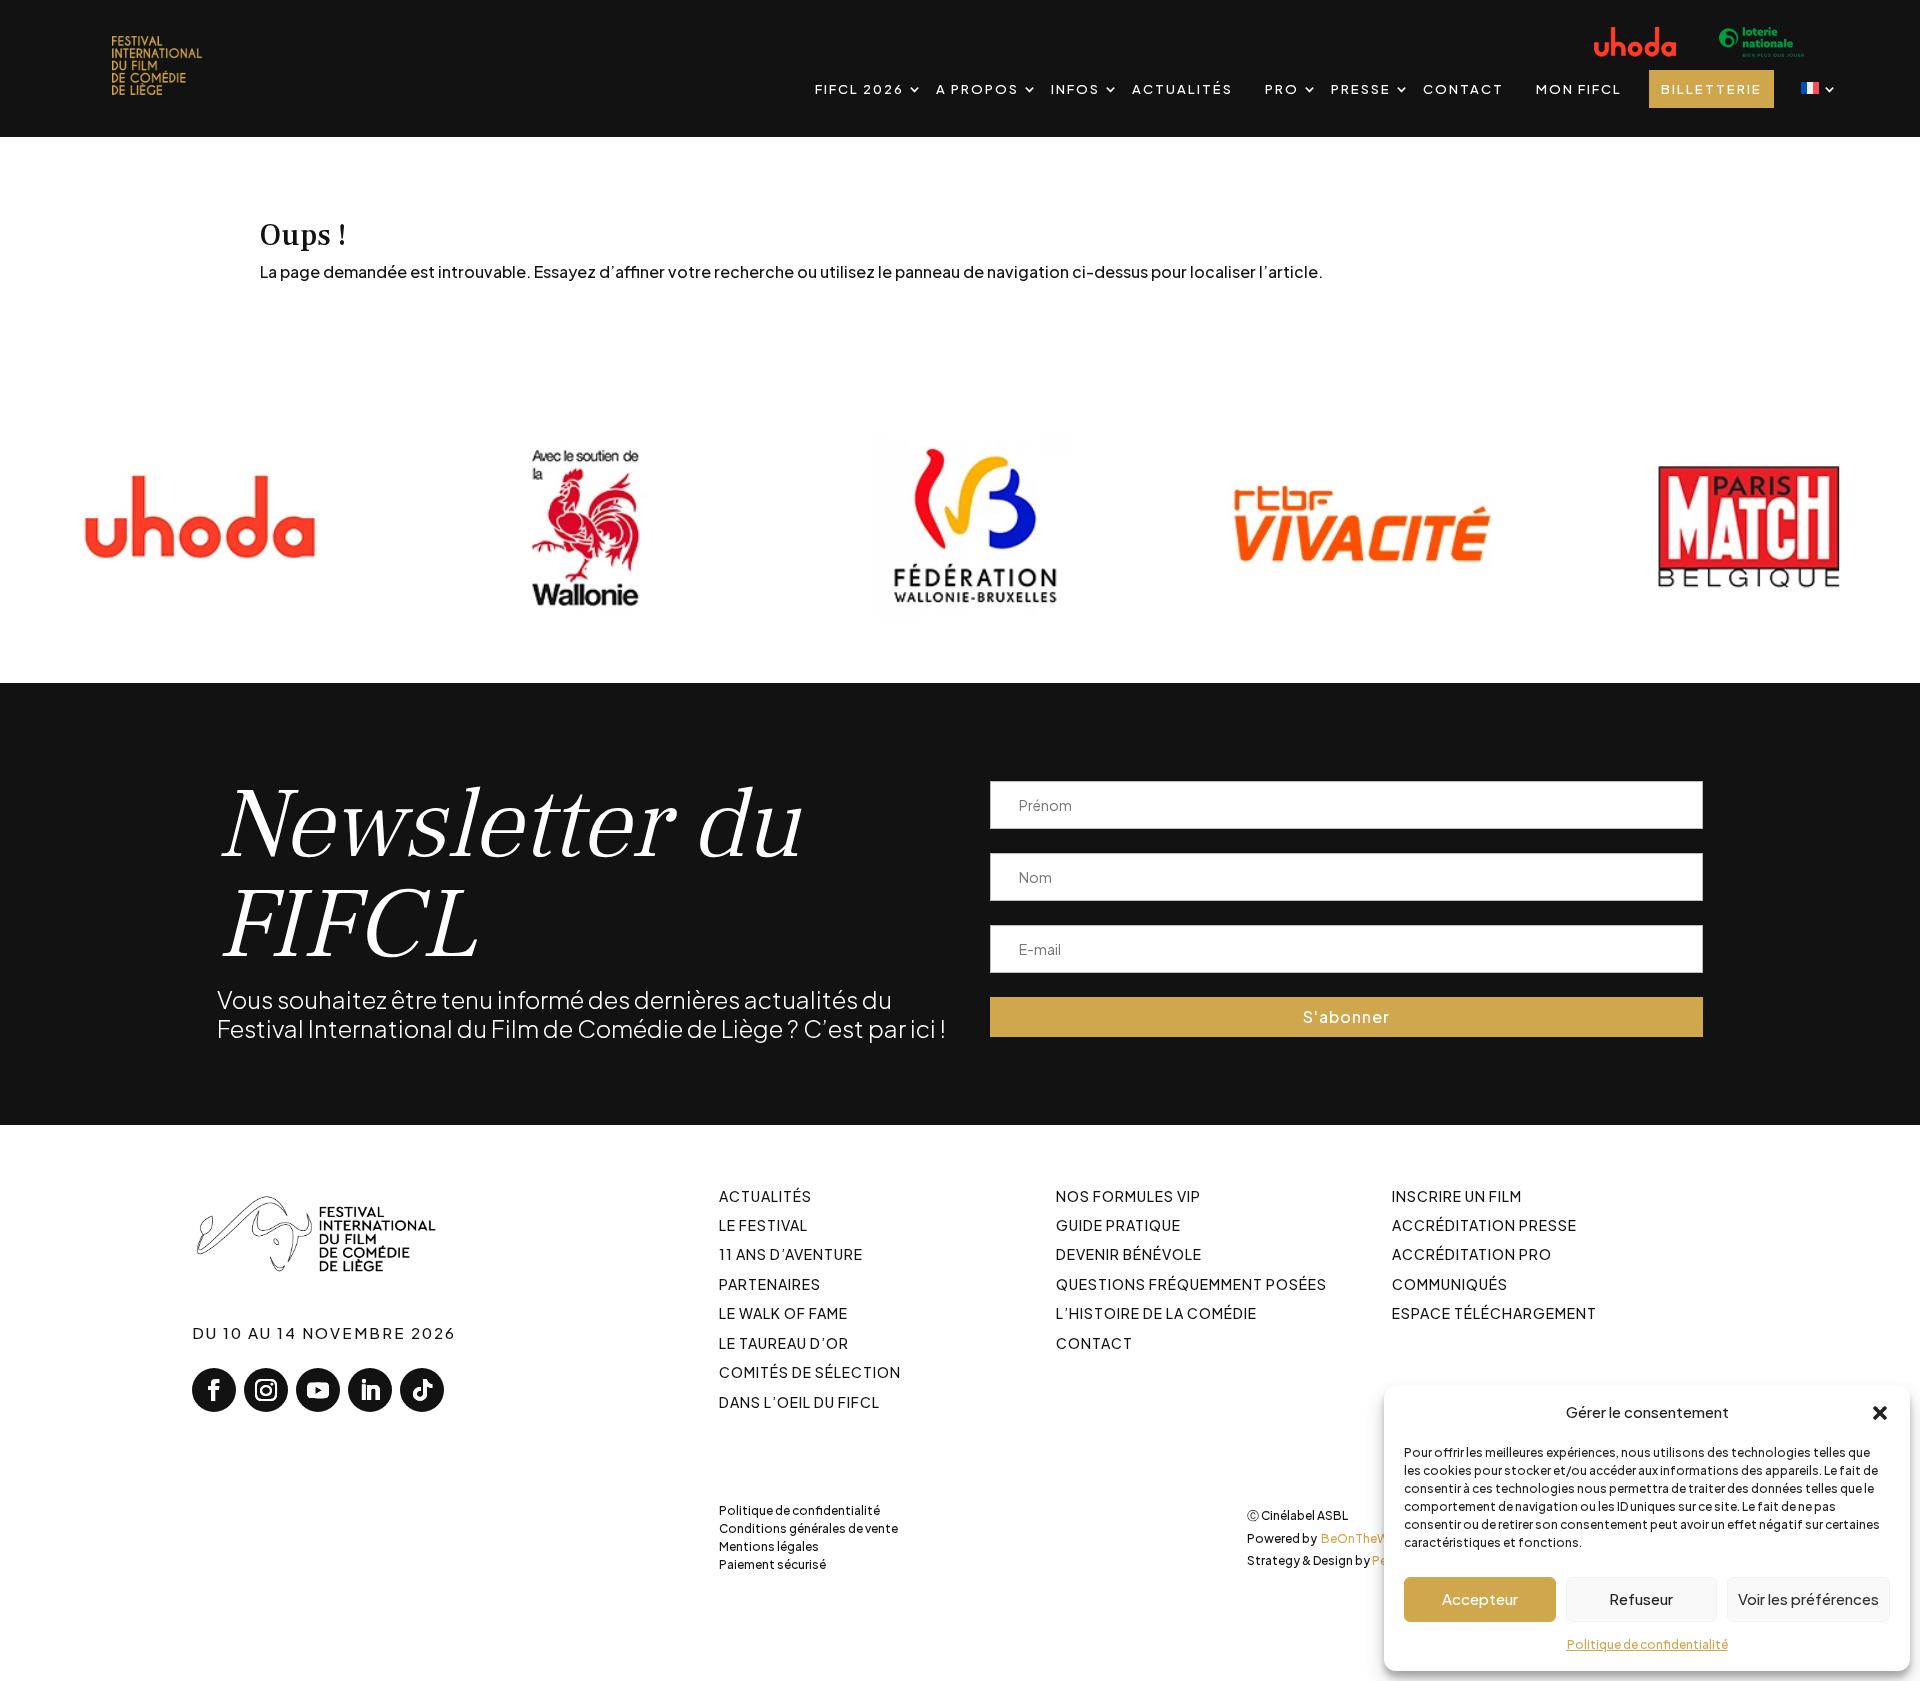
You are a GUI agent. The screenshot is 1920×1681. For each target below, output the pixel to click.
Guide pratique (1118, 1225)
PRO (1282, 89)
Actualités (1182, 89)
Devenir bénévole (1129, 1254)
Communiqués (1450, 1284)
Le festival (763, 1225)
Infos (1075, 89)
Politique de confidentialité (1647, 1644)
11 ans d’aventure (791, 1254)
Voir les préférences (1808, 1598)
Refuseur (1641, 1598)
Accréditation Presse (1484, 1225)
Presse (1361, 89)
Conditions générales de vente (808, 1528)
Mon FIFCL (1579, 89)
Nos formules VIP (1128, 1196)
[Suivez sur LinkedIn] (370, 1390)
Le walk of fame (783, 1313)
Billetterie (1711, 89)
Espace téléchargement (1494, 1313)
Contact (1463, 89)
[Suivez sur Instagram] (266, 1390)
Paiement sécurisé (772, 1564)
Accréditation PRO (1472, 1254)
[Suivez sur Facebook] (214, 1390)
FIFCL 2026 (859, 89)
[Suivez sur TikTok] (422, 1390)
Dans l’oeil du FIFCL (799, 1402)
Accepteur (1480, 1598)
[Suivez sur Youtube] (318, 1390)
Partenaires (770, 1284)
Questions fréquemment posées (1191, 1284)
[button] (1880, 1412)
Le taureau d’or (784, 1343)
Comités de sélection (810, 1372)
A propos (977, 89)
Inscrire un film (1457, 1196)
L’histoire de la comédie (1156, 1313)
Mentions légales (769, 1546)
